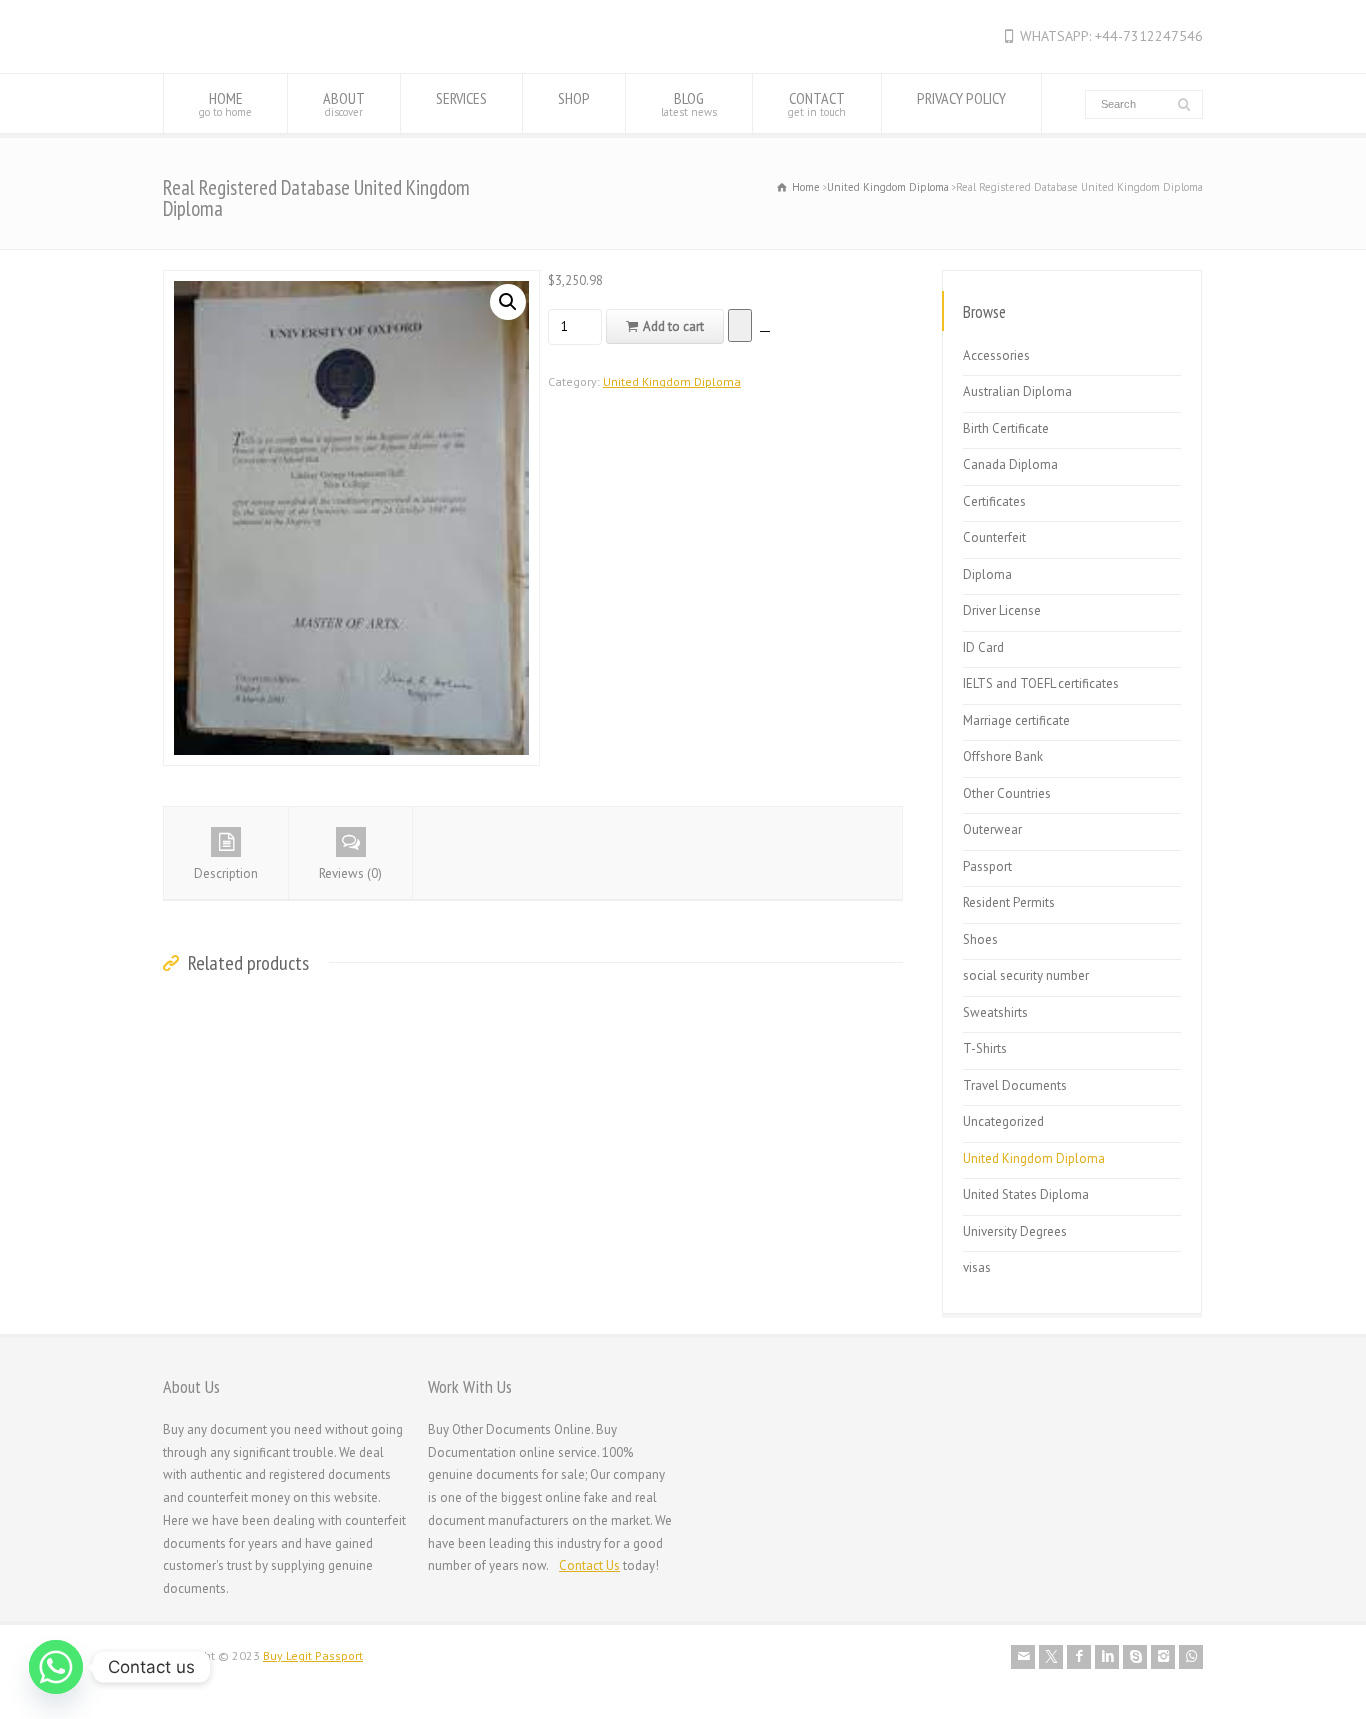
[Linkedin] (1107, 1657)
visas (977, 1267)
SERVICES (461, 98)
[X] (1051, 1657)
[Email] (1023, 1657)
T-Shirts (985, 1048)
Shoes (980, 939)
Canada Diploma (1010, 464)
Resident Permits (1009, 902)
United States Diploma (1026, 1194)
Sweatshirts (995, 1012)
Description (226, 873)
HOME (225, 103)
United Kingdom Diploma (888, 187)
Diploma (987, 574)
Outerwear (992, 829)
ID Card (983, 647)
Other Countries (1007, 793)
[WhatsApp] (1191, 1657)
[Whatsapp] (56, 1667)
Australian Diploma (1017, 391)
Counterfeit (994, 537)
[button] (508, 302)
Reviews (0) (350, 873)
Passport (987, 866)
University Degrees (1015, 1231)
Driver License (1002, 610)
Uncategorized (1003, 1121)
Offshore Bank (1003, 756)
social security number (1026, 975)
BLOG (689, 103)
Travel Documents (1015, 1085)
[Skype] (1135, 1657)
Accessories (996, 355)
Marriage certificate (1016, 720)
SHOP (574, 98)
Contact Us (589, 1565)
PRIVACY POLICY (961, 98)
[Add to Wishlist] (740, 325)
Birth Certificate (1006, 428)
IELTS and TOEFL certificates (1041, 683)
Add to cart (673, 326)
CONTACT (817, 103)
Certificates (994, 501)
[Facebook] (1079, 1657)
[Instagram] (1163, 1657)
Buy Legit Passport (313, 1655)
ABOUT (344, 103)
